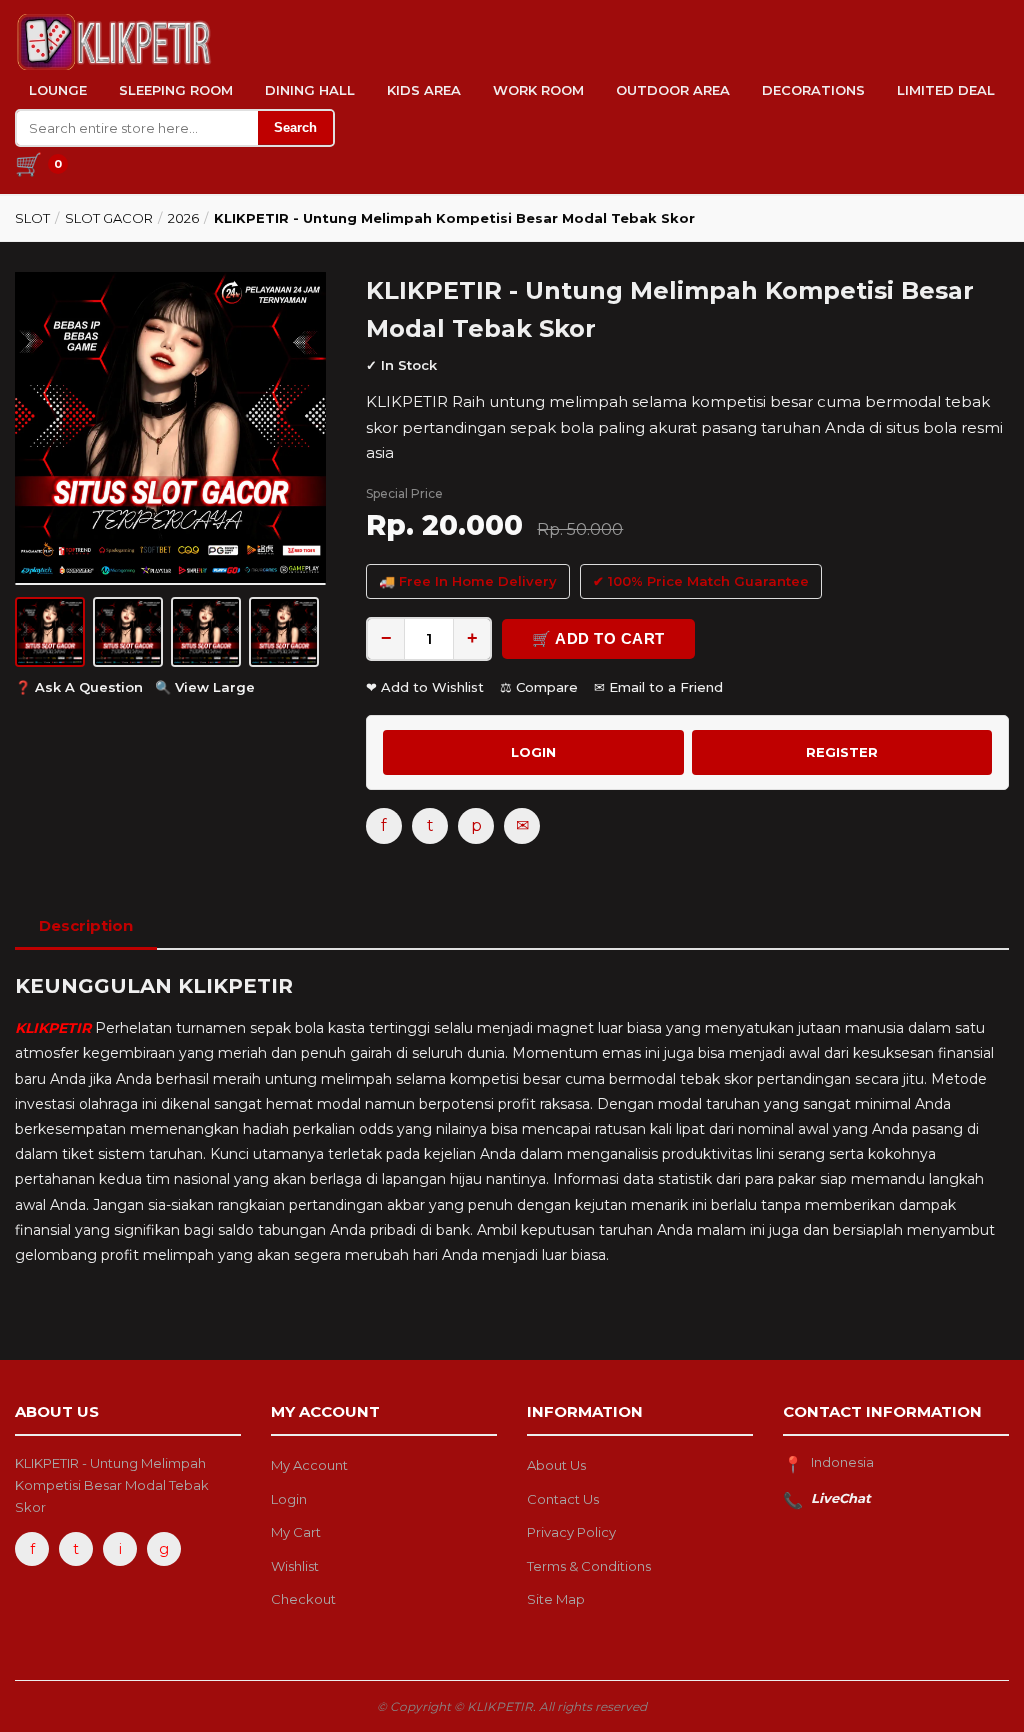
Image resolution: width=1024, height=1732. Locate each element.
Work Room (538, 90)
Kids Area (424, 90)
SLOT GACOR (109, 218)
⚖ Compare (539, 687)
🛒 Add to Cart (598, 638)
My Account (309, 1465)
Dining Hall (310, 90)
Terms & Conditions (589, 1566)
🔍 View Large (205, 687)
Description (86, 925)
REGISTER (842, 752)
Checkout (303, 1599)
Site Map (556, 1599)
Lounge (58, 90)
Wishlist (295, 1566)
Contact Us (563, 1499)
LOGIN (533, 752)
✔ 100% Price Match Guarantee (701, 581)
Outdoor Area (673, 90)
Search (295, 127)
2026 (183, 218)
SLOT (32, 218)
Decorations (813, 90)
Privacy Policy (571, 1532)
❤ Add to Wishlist (425, 687)
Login (289, 1499)
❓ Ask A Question (79, 687)
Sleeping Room (176, 90)
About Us (556, 1465)
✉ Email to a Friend (658, 687)
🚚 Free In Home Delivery (468, 581)
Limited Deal (946, 90)
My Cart (296, 1532)
